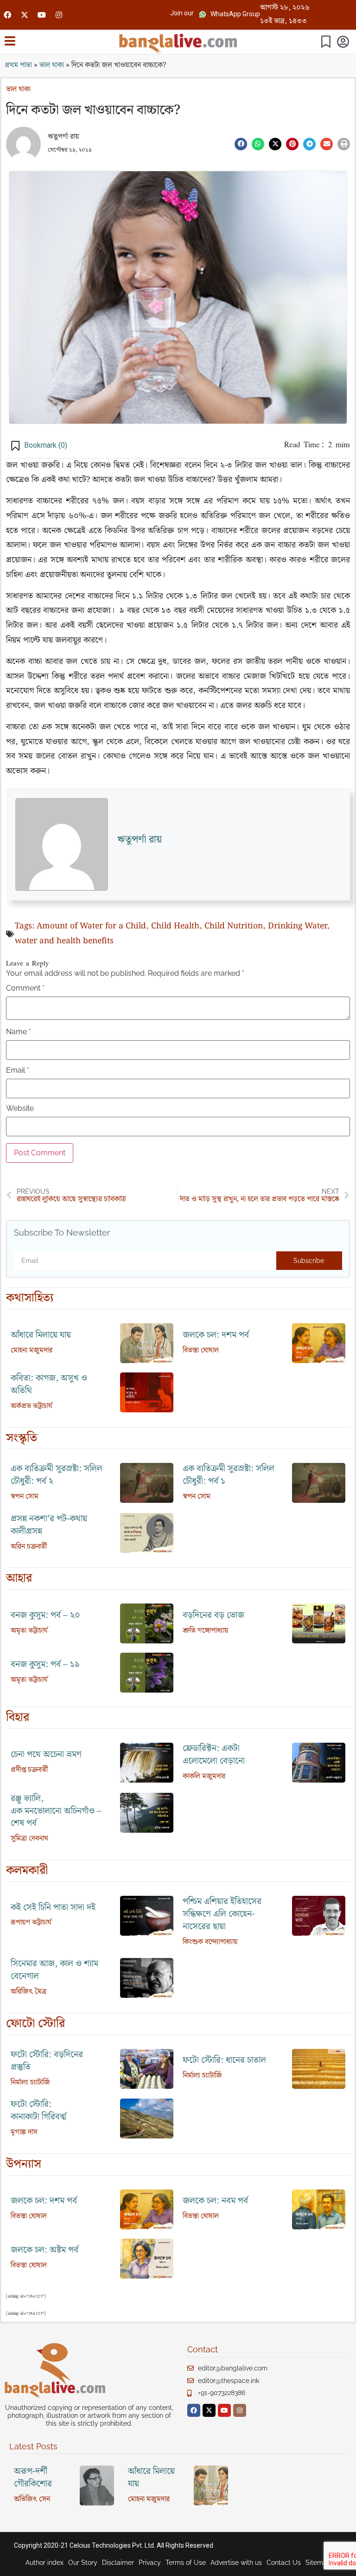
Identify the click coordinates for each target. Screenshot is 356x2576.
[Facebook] (7, 15)
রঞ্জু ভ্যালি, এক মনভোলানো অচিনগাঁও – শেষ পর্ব (56, 1811)
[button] (182, 13)
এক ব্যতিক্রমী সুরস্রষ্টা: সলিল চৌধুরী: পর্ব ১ (229, 1475)
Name (19, 1032)
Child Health (175, 926)
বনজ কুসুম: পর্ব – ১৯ (45, 1665)
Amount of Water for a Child (91, 926)
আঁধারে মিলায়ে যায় (41, 1335)
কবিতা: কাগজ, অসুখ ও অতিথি (49, 1385)
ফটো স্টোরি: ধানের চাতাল (224, 2060)
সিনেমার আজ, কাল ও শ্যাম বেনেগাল (54, 1970)
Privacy (150, 2563)
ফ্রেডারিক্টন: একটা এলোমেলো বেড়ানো (214, 1755)
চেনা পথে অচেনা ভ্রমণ (46, 1755)
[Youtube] (42, 15)
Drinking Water (297, 926)
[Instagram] (59, 15)
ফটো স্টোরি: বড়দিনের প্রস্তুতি (47, 2061)
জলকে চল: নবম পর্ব (215, 2201)
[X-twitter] (25, 15)
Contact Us (284, 2563)
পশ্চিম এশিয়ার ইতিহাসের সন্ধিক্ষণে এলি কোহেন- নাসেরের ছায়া (222, 1914)
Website (20, 1108)
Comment (25, 988)
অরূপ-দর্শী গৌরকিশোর (33, 2478)
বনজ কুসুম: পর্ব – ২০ (45, 1615)
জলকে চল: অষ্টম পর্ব (44, 2250)
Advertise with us (236, 2563)
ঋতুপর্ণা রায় (64, 137)
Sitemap (318, 2563)
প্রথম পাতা (18, 65)
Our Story (83, 2563)
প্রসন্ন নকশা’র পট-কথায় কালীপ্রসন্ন (49, 1525)
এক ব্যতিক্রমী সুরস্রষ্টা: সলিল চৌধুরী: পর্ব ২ (57, 1475)
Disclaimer (118, 2563)
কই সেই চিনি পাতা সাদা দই (53, 1908)
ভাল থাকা (52, 65)
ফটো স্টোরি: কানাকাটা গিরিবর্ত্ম (38, 2111)
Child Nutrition (234, 926)
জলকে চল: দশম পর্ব (216, 1335)
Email (18, 1070)
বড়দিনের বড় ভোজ (213, 1615)
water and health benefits (64, 941)
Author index (44, 2563)
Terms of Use (186, 2563)
